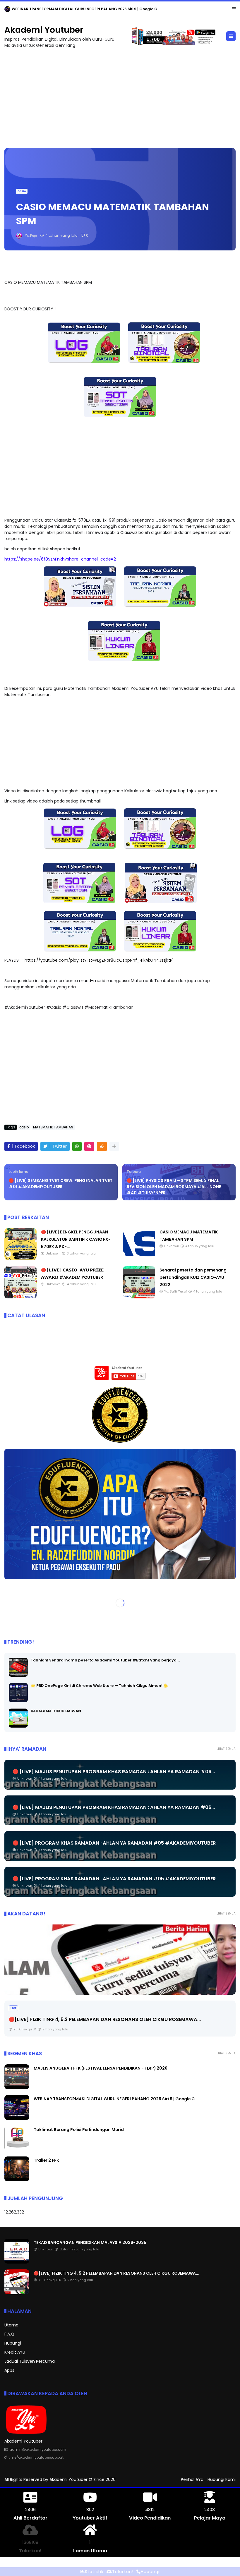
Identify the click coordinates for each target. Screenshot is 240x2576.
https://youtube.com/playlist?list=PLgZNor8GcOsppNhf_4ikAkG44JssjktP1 (99, 960)
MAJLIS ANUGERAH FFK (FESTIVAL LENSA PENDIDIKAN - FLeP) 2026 (101, 2068)
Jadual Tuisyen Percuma (30, 2361)
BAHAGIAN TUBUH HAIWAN (56, 1711)
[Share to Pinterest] (89, 1146)
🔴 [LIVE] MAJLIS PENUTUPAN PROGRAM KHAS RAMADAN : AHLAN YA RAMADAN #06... (114, 1772)
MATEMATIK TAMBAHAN (53, 1127)
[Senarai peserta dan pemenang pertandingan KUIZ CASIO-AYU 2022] (139, 1297)
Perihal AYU (192, 2479)
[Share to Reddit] (102, 1146)
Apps (9, 2370)
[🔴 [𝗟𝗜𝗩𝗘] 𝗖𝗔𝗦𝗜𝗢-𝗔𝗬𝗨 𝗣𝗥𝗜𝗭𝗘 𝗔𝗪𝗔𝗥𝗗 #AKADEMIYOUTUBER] (20, 1297)
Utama (11, 2325)
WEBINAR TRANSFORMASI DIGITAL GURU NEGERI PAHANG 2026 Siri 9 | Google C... (116, 2099)
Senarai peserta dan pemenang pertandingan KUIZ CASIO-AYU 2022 (193, 1277)
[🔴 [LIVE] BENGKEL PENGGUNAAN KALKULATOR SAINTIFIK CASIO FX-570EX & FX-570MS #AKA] (20, 1259)
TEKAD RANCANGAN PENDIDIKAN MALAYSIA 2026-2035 (62, 9)
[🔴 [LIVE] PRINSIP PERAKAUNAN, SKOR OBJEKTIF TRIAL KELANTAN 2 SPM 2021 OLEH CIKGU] (120, 1960)
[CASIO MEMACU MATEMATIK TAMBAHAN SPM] (139, 1259)
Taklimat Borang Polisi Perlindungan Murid (79, 2130)
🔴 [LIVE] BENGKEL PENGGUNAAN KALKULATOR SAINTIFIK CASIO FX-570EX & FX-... (76, 1239)
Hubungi (13, 2343)
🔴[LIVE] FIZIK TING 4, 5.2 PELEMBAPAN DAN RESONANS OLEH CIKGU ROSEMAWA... (116, 2273)
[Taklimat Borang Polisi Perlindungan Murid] (17, 2149)
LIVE (13, 2008)
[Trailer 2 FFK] (17, 2180)
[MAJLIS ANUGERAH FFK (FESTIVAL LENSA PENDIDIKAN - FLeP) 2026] (17, 2088)
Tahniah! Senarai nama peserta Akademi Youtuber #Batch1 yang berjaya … (105, 1660)
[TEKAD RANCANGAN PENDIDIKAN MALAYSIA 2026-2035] (7, 11)
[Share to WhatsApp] (77, 1146)
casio (22, 191)
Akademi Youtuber (44, 30)
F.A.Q (9, 2334)
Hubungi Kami (222, 2479)
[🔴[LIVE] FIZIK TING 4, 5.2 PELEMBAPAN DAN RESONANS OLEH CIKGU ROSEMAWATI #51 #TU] (17, 2293)
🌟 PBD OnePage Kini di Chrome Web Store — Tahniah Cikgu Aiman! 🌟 (99, 1686)
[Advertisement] (120, 95)
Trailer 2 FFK (46, 2160)
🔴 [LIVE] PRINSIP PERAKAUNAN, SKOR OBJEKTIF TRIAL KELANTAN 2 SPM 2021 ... (101, 2019)
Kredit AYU (15, 2352)
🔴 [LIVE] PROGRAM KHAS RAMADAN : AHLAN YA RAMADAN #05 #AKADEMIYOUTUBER (114, 1843)
